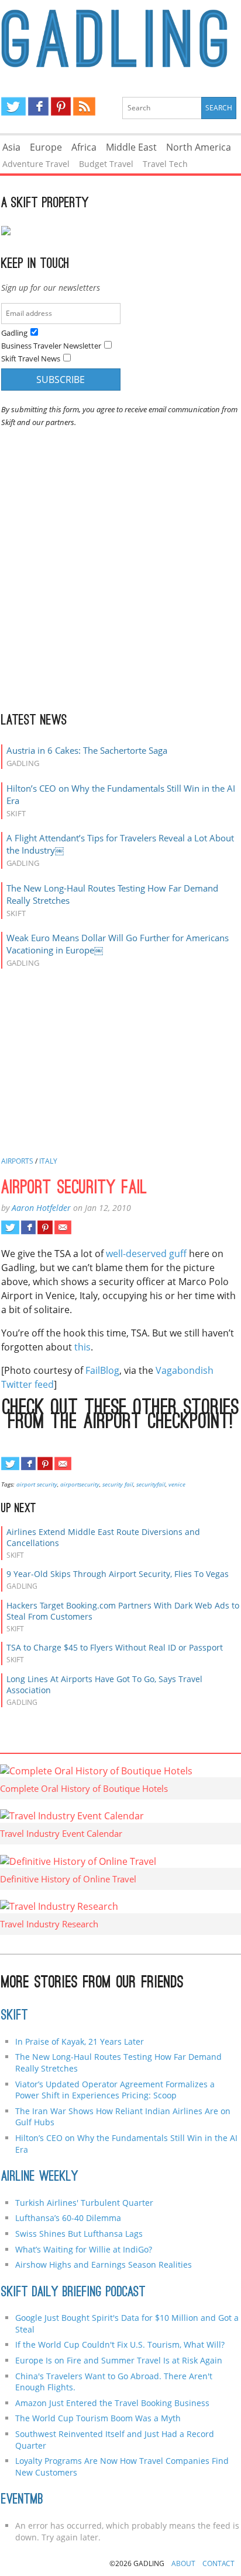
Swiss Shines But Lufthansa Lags (79, 2234)
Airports (17, 1161)
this (82, 1347)
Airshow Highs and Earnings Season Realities (104, 2265)
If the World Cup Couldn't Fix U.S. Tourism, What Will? (120, 2344)
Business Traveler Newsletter (51, 346)
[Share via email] (63, 1227)
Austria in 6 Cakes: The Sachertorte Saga (87, 750)
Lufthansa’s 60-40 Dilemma (69, 2218)
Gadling (121, 39)
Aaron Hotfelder (41, 1208)
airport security (37, 1484)
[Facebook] (38, 106)
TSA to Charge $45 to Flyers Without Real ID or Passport (115, 1647)
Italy (48, 1161)
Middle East (131, 147)
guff (178, 1254)
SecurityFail (151, 1484)
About (183, 2563)
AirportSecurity (80, 1484)
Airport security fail (74, 1189)
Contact (218, 2563)
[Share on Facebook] (28, 1227)
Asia (11, 147)
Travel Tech (165, 164)
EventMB (22, 2500)
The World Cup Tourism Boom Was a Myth (98, 2418)
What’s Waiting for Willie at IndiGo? (84, 2249)
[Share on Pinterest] (45, 1227)
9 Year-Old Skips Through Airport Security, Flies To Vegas (118, 1574)
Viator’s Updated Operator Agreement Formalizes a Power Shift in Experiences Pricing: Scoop (115, 2090)
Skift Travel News (31, 358)
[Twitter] (13, 106)
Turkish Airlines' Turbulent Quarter (84, 2203)
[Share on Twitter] (10, 1227)
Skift (15, 2016)
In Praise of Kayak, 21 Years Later (80, 2041)
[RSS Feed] (84, 106)
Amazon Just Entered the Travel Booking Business (112, 2403)
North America (199, 147)
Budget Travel (106, 164)
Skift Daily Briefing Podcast (73, 2293)
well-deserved (136, 1254)
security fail (118, 1484)
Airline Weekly (40, 2177)
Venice (177, 1484)
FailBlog (102, 1370)
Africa (84, 147)
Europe (46, 147)
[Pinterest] (61, 106)
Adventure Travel (36, 164)
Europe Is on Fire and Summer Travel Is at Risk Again (119, 2360)
